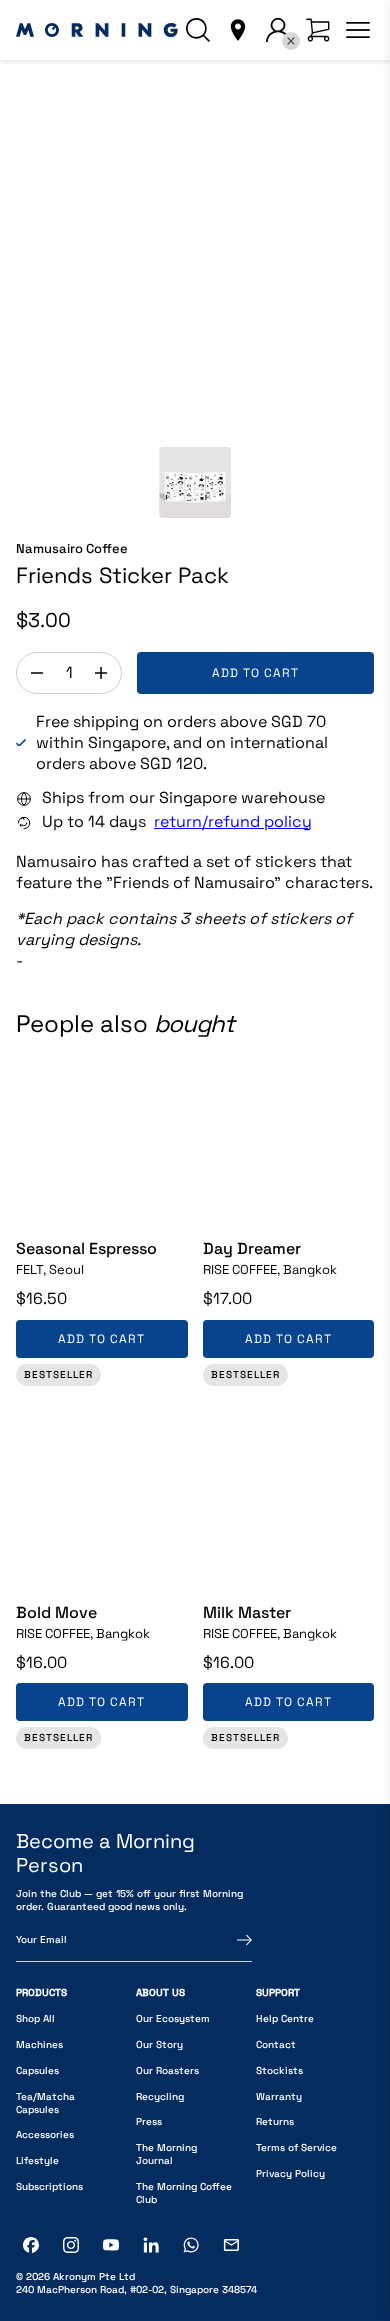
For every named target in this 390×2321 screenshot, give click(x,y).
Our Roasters (167, 2070)
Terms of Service (296, 2147)
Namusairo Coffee (72, 549)
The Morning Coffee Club (184, 2193)
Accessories (45, 2134)
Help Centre (285, 2018)
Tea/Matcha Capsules (45, 2103)
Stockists (279, 2070)
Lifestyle (37, 2160)
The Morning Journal (166, 2154)
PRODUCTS (41, 1992)
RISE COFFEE (270, 1270)
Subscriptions (49, 2186)
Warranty (279, 2096)
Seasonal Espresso (86, 1249)
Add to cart (255, 673)
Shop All (35, 2018)
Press (149, 2121)
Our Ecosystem (173, 2018)
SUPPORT (278, 1992)
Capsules (37, 2070)
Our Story (159, 2044)
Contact (276, 2044)
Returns (275, 2121)
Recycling (160, 2096)
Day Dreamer (252, 1249)
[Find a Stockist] (238, 30)
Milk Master (247, 1613)
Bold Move (56, 1613)
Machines (39, 2044)
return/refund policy (233, 821)
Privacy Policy (290, 2173)
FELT (50, 1270)
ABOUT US (160, 1992)
